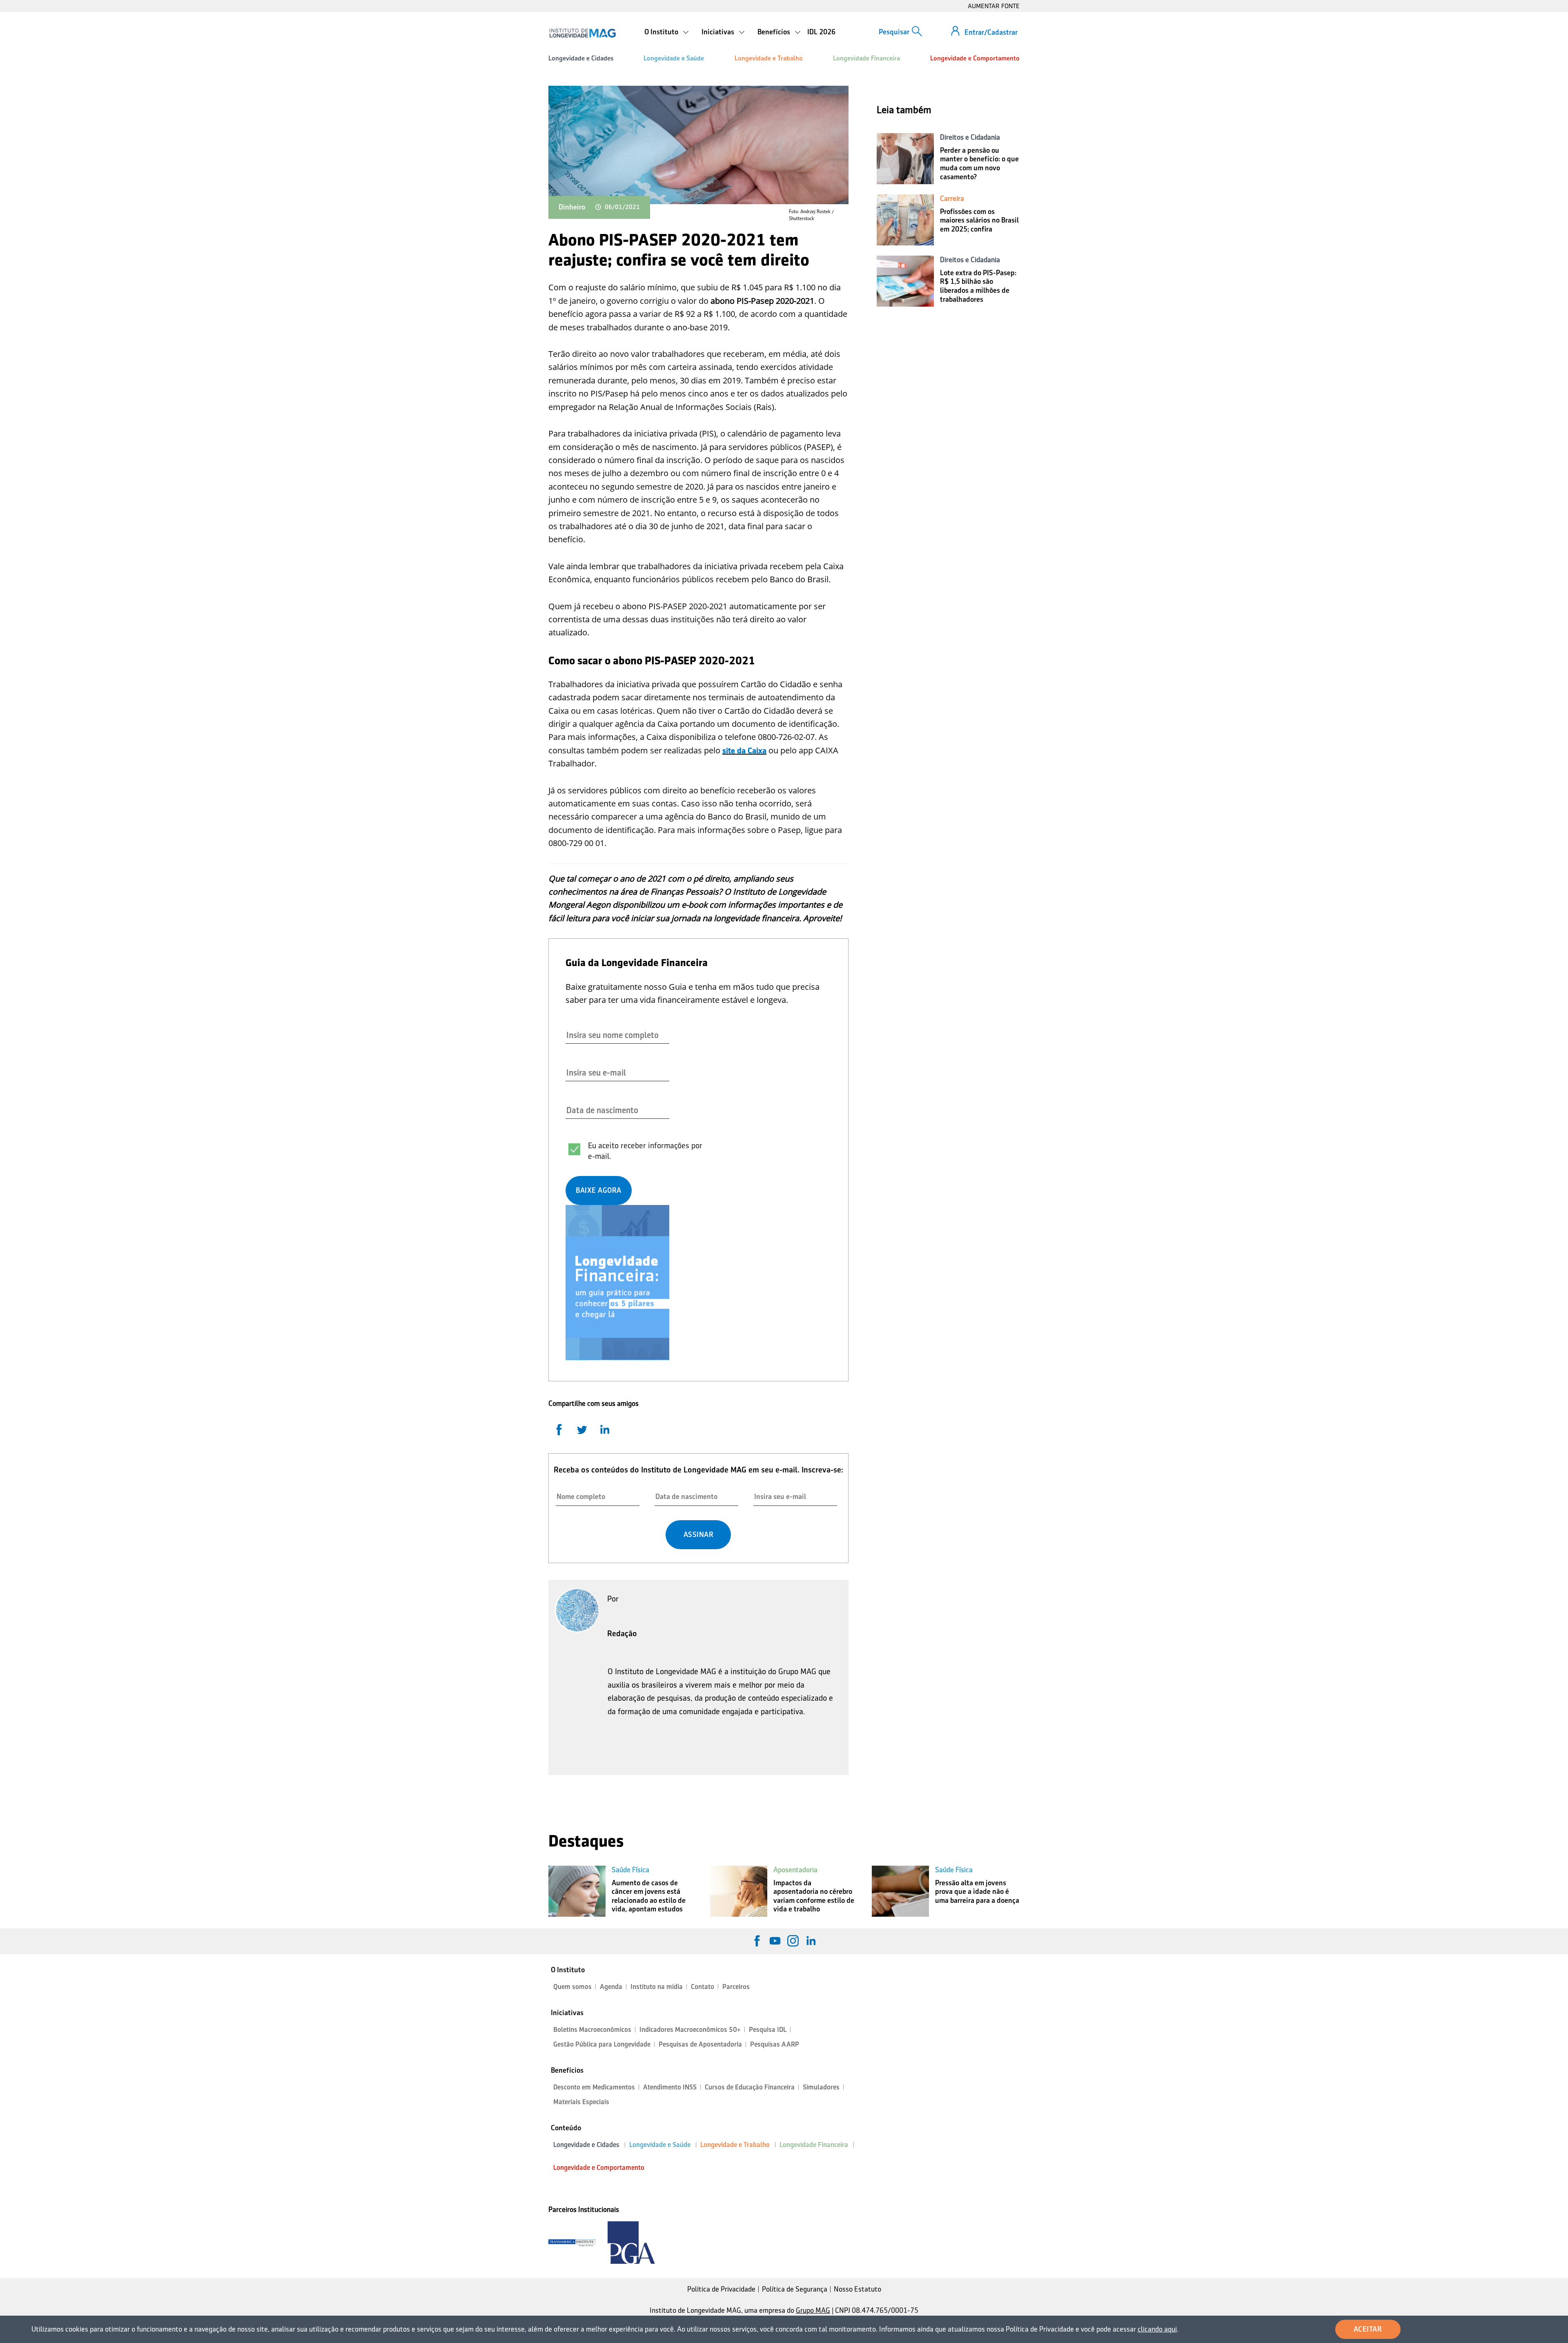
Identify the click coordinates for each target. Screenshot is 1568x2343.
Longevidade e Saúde (674, 58)
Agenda (611, 1987)
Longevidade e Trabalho (769, 58)
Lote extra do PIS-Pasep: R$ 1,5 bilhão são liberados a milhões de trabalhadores (978, 286)
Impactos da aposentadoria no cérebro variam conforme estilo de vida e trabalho (814, 1896)
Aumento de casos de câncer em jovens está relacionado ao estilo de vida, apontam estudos (649, 1896)
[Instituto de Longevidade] (582, 33)
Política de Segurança (795, 2289)
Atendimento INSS (670, 2087)
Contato (703, 1987)
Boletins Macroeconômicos (592, 2030)
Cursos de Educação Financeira (750, 2087)
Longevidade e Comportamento (975, 58)
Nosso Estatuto (857, 2289)
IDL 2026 (821, 32)
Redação (622, 1633)
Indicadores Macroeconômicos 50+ (690, 2030)
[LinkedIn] (811, 1941)
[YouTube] (775, 1941)
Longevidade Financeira (866, 58)
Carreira (952, 198)
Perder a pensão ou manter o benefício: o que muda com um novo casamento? (979, 164)
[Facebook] (757, 1941)
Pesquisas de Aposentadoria (700, 2044)
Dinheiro (572, 207)
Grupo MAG (813, 2310)
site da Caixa (744, 751)
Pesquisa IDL (768, 2030)
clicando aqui (1157, 2329)
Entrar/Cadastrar (991, 32)
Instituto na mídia (657, 1987)
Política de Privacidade (721, 2289)
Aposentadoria (795, 1870)
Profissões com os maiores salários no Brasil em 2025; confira (979, 220)
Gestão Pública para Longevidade (602, 2044)
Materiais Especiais (581, 2102)
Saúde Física (630, 1870)
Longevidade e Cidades (581, 58)
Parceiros (736, 1987)
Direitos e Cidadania (970, 137)
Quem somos (572, 1987)
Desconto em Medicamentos (594, 2087)
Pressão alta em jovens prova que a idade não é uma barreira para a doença (977, 1892)
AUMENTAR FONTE (994, 6)
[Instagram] (793, 1941)
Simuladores (821, 2087)
